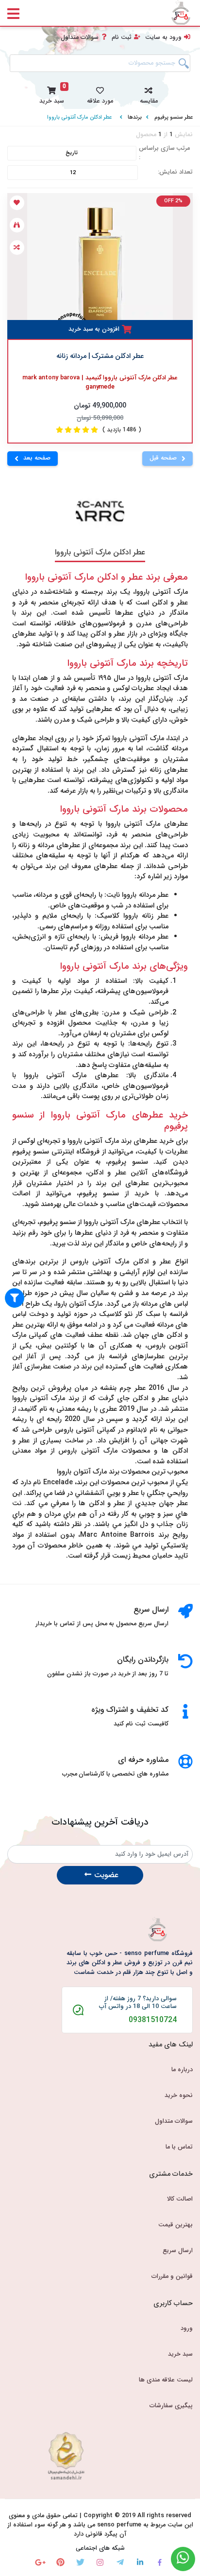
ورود (187, 2328)
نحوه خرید (179, 2096)
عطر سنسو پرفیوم (174, 117)
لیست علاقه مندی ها (166, 2380)
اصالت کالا (180, 2199)
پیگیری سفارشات (171, 2406)
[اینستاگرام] (100, 2562)
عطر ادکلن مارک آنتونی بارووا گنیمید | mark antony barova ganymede (100, 383)
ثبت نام (122, 37)
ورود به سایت (163, 37)
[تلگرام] (120, 2562)
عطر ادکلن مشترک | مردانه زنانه (100, 356)
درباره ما (182, 2070)
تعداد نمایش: (175, 172)
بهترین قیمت (175, 2225)
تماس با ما (179, 2147)
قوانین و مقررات (172, 2276)
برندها (135, 117)
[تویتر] (80, 2562)
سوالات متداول (80, 37)
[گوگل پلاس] (41, 2562)
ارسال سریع (178, 2251)
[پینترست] (60, 2562)
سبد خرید (180, 2354)
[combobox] (100, 63)
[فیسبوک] (160, 2562)
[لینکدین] (140, 2562)
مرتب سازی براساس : (165, 153)
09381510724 (153, 2020)
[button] (149, 94)
